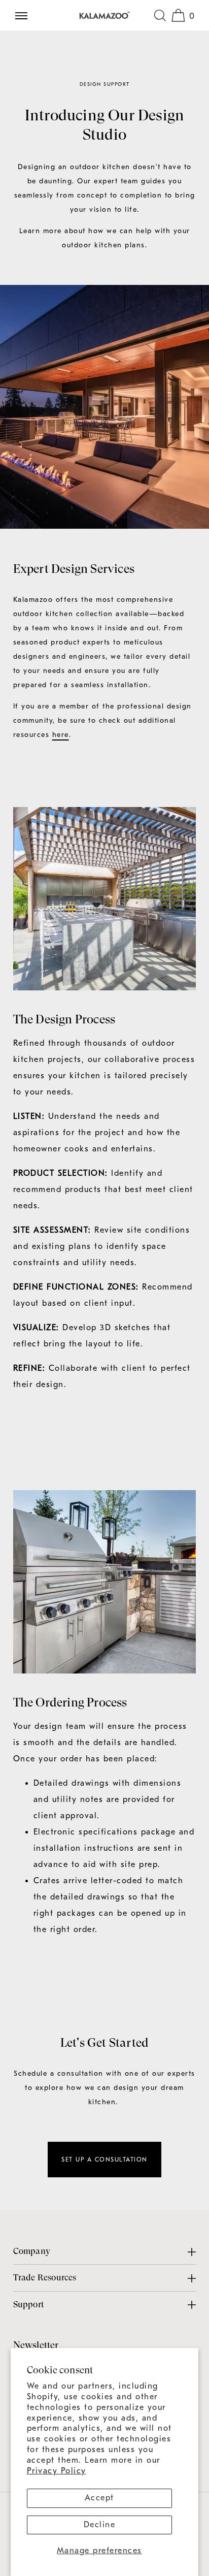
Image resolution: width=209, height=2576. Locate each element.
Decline (100, 2525)
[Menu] (25, 15)
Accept (99, 2498)
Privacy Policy (57, 2471)
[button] (160, 15)
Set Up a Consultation (104, 2160)
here (61, 735)
